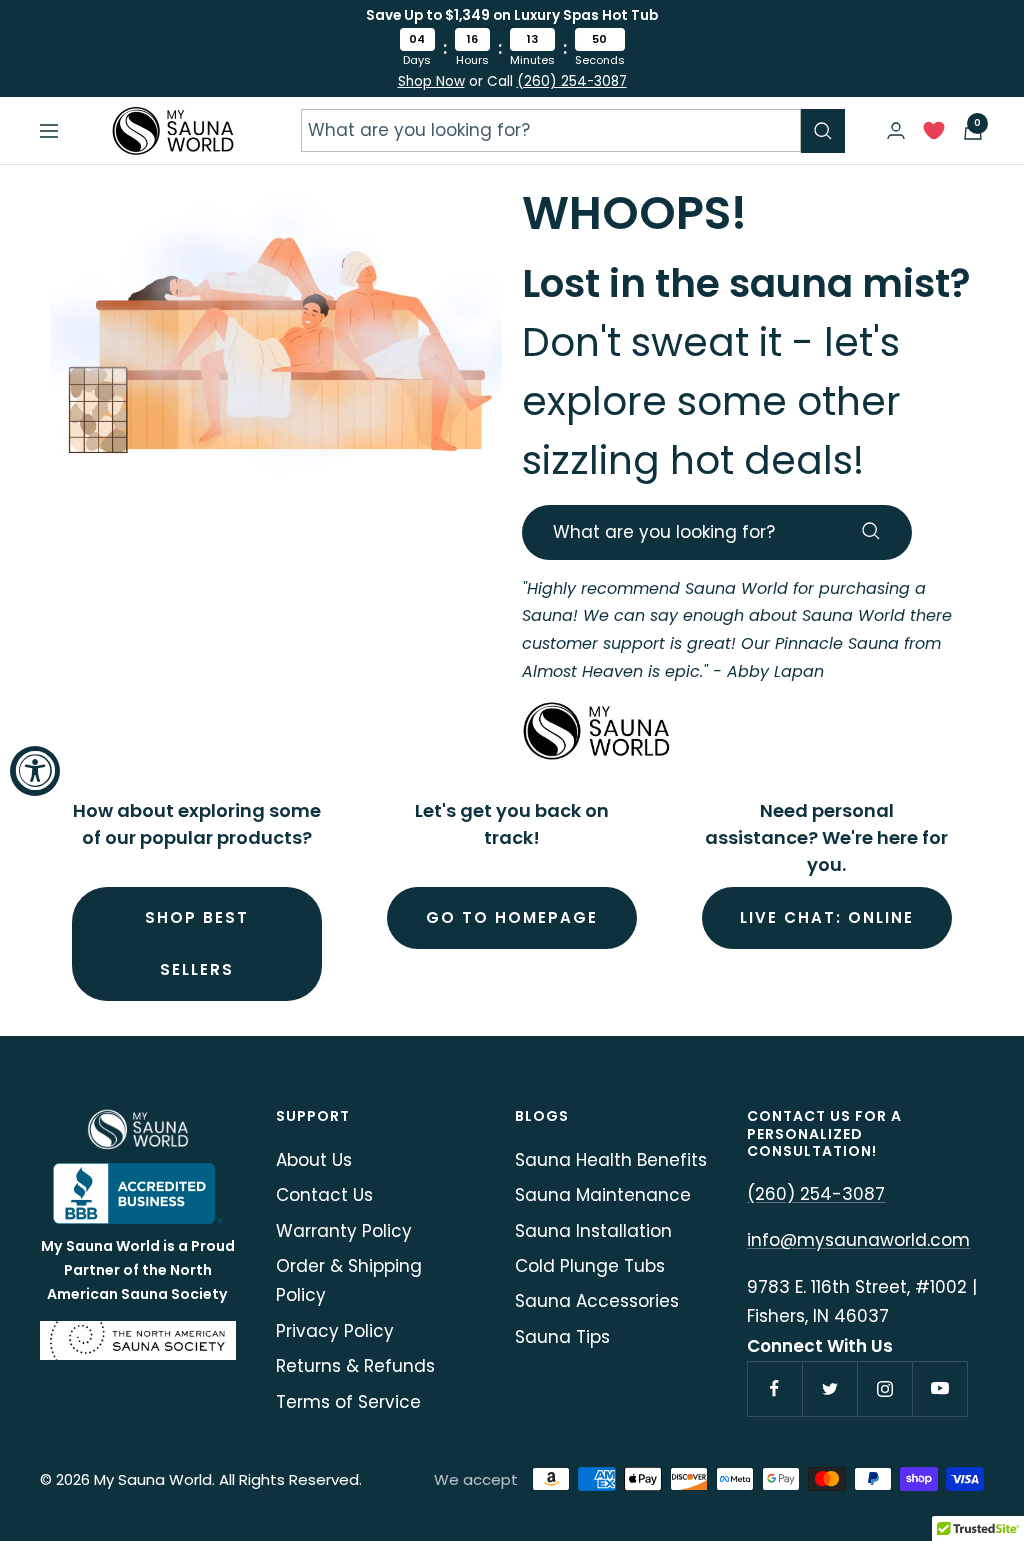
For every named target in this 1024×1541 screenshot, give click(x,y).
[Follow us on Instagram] (884, 1388)
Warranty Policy (344, 1231)
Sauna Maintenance (603, 1195)
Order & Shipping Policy (349, 1280)
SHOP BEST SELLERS (197, 943)
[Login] (896, 130)
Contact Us (324, 1195)
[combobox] (551, 130)
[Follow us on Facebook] (774, 1388)
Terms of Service (348, 1402)
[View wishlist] (934, 135)
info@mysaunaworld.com (858, 1240)
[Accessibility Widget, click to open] (35, 771)
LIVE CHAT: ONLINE (827, 917)
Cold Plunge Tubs (590, 1266)
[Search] (823, 131)
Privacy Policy (335, 1331)
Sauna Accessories (597, 1301)
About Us (314, 1160)
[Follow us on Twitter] (829, 1388)
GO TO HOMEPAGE (512, 917)
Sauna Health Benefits (611, 1160)
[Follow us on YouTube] (939, 1388)
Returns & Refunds (355, 1366)
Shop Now (431, 81)
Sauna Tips (562, 1337)
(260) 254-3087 (572, 81)
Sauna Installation (593, 1231)
